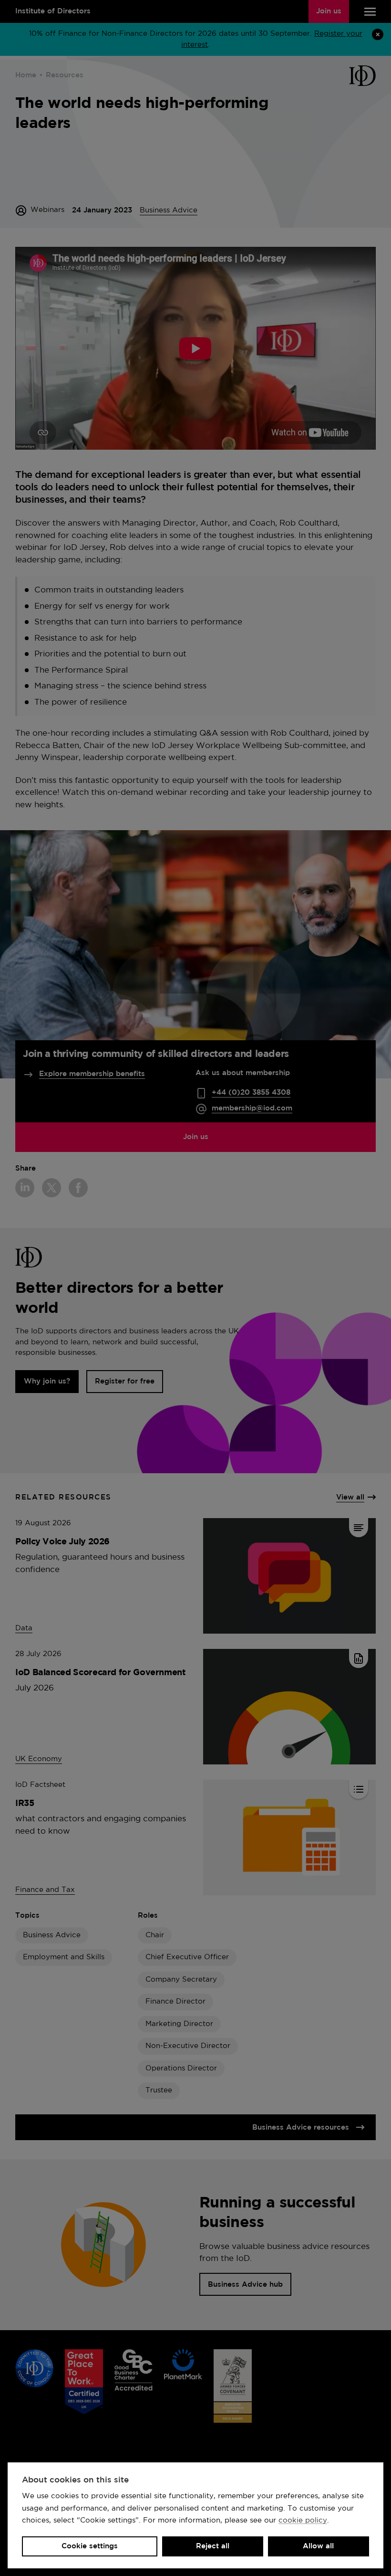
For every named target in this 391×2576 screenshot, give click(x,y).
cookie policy (303, 2520)
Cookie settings (90, 2546)
